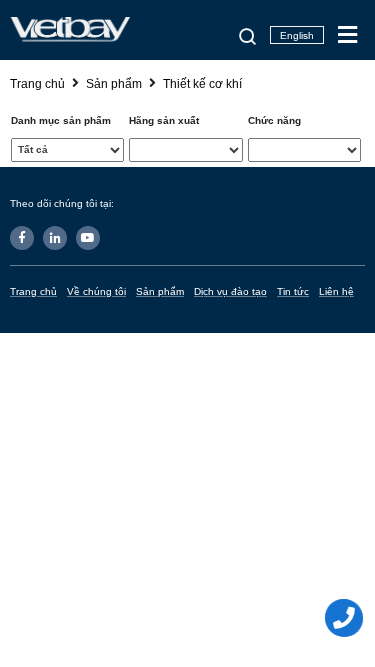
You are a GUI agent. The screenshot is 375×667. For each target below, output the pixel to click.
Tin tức (293, 291)
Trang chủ (33, 291)
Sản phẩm (160, 291)
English (297, 35)
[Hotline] (345, 618)
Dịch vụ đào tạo (230, 291)
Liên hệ (336, 291)
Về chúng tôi (96, 291)
